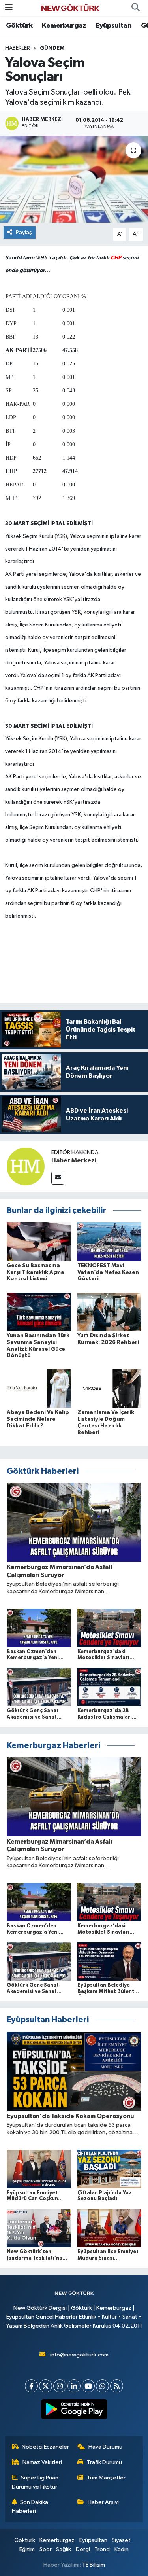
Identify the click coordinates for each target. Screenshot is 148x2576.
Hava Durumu (105, 2447)
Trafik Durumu (104, 2462)
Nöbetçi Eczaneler (45, 2447)
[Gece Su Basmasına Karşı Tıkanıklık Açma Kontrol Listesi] (39, 1241)
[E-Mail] (58, 1178)
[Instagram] (60, 2386)
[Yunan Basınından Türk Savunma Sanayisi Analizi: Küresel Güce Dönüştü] (39, 1311)
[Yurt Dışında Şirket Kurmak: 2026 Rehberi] (109, 1311)
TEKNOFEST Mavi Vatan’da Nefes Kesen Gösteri (108, 1272)
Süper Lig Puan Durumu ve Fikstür (35, 2482)
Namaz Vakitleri (42, 2462)
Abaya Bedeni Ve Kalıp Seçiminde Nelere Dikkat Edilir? (38, 1419)
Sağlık (64, 2549)
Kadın (122, 2549)
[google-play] (74, 2411)
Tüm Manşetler (106, 2478)
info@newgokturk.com (79, 2355)
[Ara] (135, 8)
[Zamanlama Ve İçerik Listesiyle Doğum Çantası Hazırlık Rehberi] (109, 1388)
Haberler (18, 48)
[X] (46, 2386)
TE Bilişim (94, 2565)
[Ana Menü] (9, 8)
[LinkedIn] (74, 2386)
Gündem (52, 48)
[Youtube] (88, 2386)
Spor (46, 2549)
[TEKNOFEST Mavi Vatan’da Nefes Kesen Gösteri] (109, 1241)
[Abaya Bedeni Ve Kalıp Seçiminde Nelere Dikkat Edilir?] (39, 1388)
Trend (102, 2549)
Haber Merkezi (74, 1160)
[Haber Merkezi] (26, 1166)
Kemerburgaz (64, 26)
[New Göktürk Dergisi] (70, 8)
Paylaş (24, 232)
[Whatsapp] (102, 2386)
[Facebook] (31, 2386)
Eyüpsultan (113, 26)
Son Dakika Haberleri (30, 2507)
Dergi (83, 2549)
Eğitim (27, 2549)
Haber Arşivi (103, 2502)
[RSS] (117, 2386)
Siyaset (121, 2540)
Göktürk (19, 26)
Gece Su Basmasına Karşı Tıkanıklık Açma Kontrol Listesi (36, 1272)
